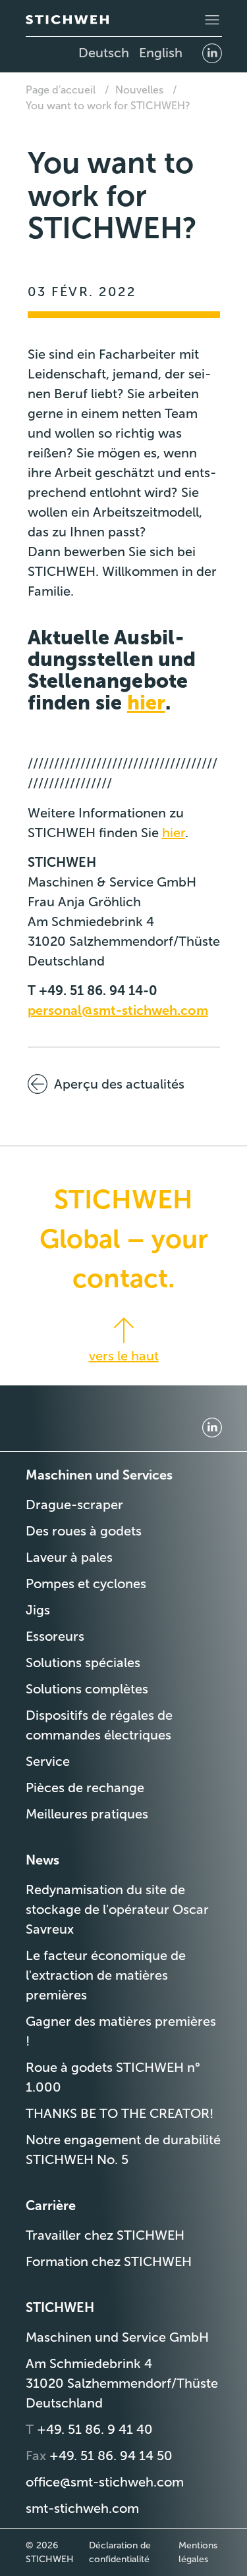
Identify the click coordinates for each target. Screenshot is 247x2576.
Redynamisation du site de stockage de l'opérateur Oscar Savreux (117, 1909)
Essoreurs (55, 1636)
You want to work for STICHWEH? (108, 106)
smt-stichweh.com (82, 2508)
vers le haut (124, 1356)
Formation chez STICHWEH (109, 2261)
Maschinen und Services (99, 1475)
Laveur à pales (69, 1557)
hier (146, 703)
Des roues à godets (84, 1531)
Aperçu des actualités (119, 1084)
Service (48, 1761)
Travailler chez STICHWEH (105, 2235)
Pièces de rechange (85, 1788)
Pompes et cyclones (86, 1584)
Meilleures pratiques (87, 1814)
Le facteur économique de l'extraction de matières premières (106, 1975)
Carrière (51, 2205)
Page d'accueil (61, 90)
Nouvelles (139, 90)
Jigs (38, 1610)
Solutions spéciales (83, 1662)
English (161, 53)
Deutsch (104, 53)
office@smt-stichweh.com (105, 2482)
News (42, 1860)
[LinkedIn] (212, 53)
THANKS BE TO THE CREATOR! (120, 2113)
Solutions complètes (87, 1689)
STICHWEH (60, 2307)
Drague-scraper (74, 1505)
